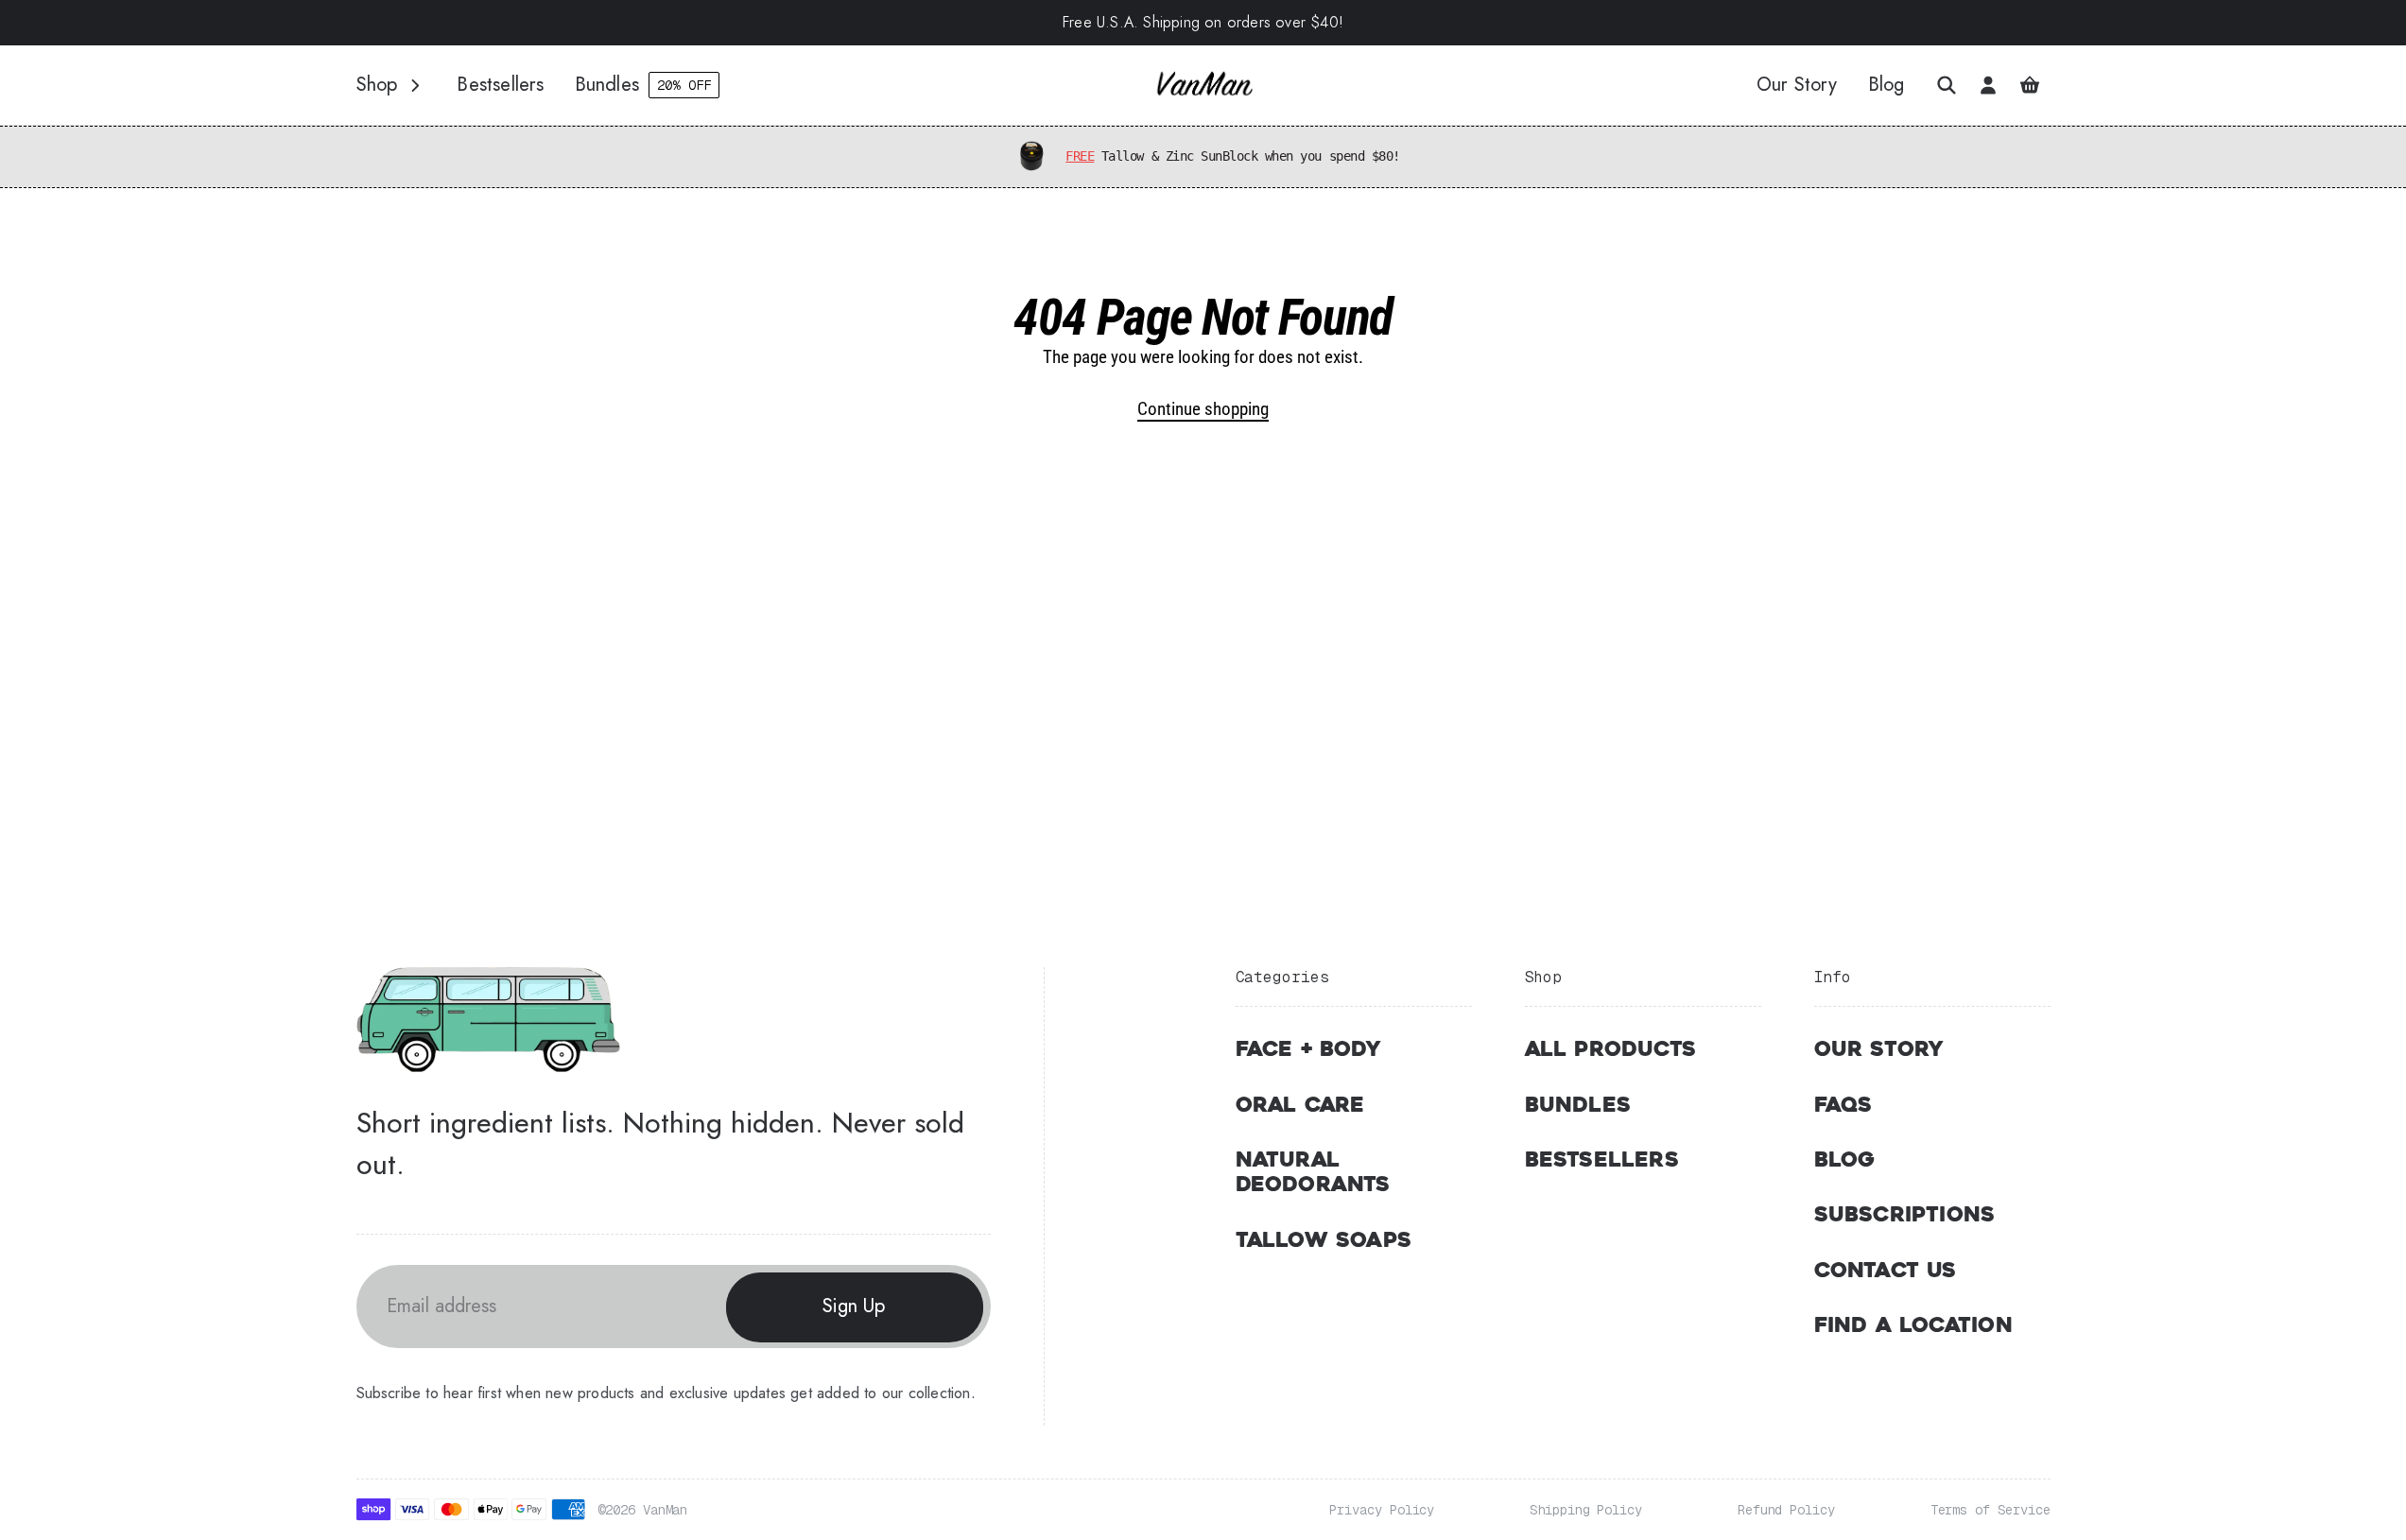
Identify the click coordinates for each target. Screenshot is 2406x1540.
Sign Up (854, 1306)
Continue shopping (1203, 409)
